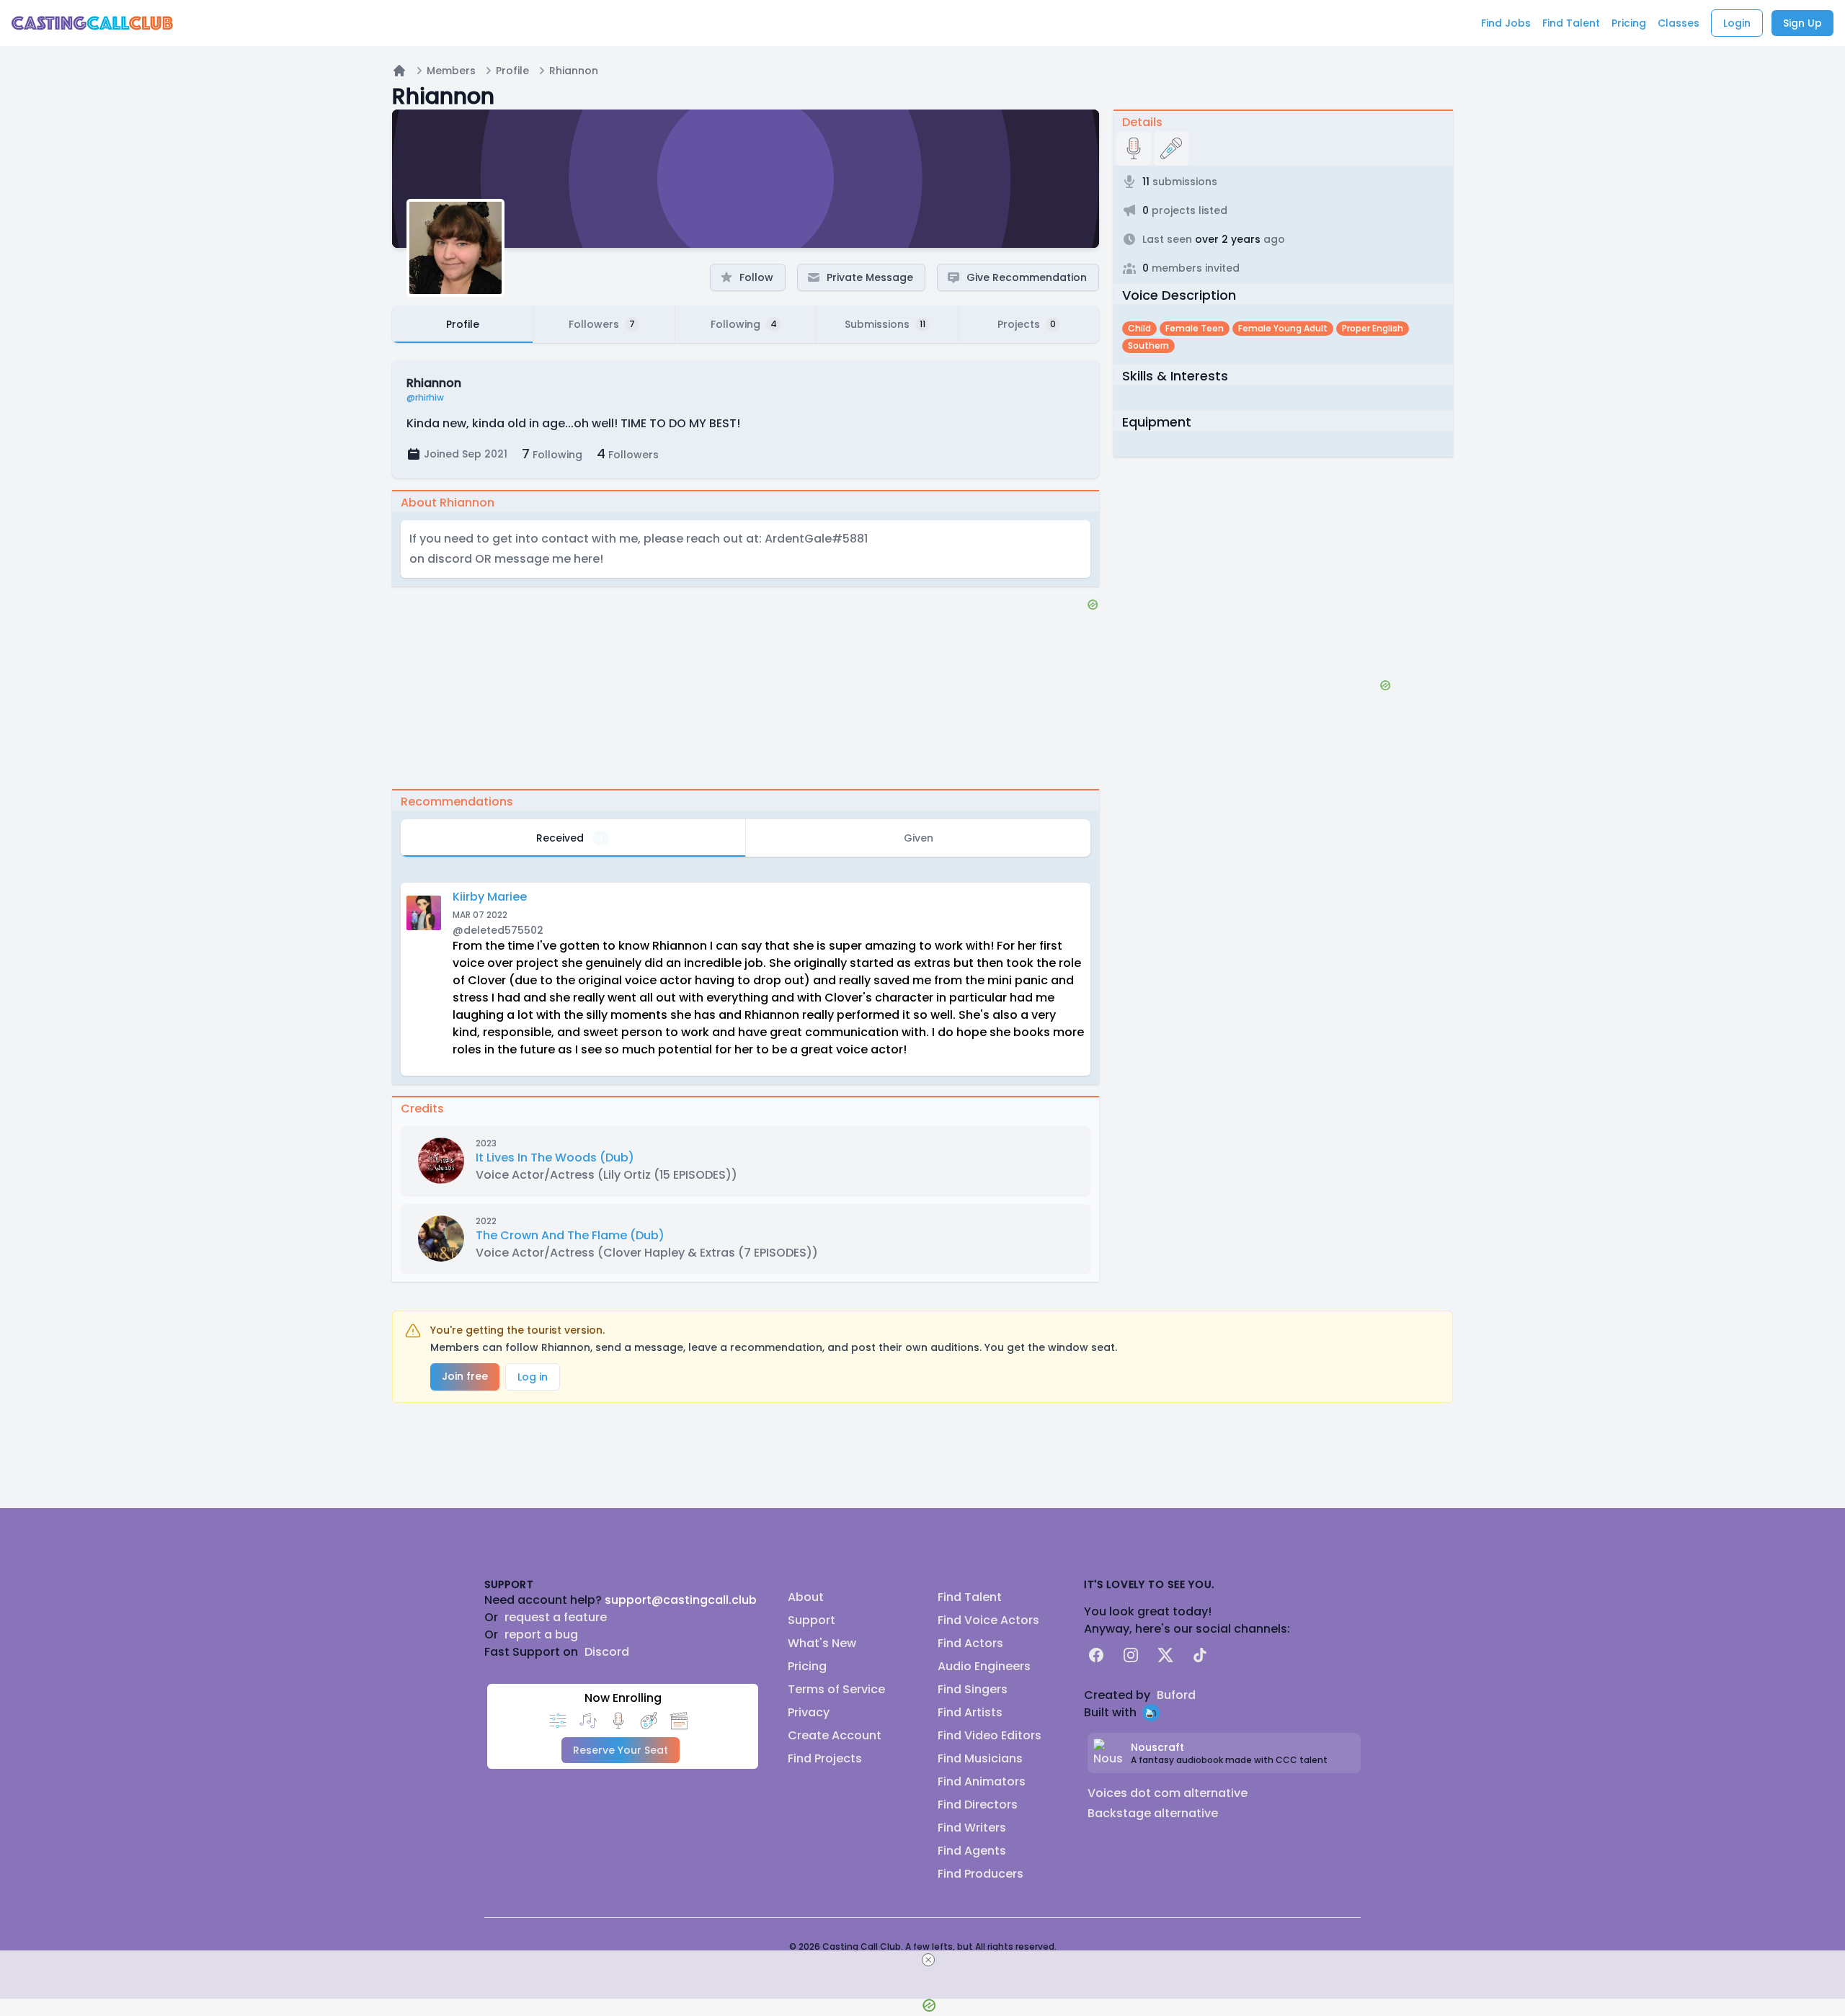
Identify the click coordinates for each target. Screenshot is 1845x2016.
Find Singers (973, 1689)
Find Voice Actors (988, 1620)
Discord (607, 1652)
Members (451, 71)
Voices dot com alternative (1168, 1793)
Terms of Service (836, 1689)
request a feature (556, 1617)
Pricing (807, 1666)
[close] (928, 1960)
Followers (628, 454)
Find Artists (970, 1712)
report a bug (541, 1634)
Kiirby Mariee (490, 897)
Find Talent (970, 1597)
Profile (512, 71)
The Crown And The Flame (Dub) (570, 1235)
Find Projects (825, 1758)
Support (812, 1620)
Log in (533, 1377)
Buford (1176, 1695)
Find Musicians (980, 1758)
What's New (822, 1643)
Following (552, 454)
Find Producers (981, 1874)
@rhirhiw (425, 398)
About (806, 1597)
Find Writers (972, 1828)
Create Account (835, 1735)
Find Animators (982, 1781)
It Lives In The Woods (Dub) (555, 1158)
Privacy (809, 1712)
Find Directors (978, 1805)
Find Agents (972, 1851)
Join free (465, 1376)
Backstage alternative (1153, 1813)
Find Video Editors (990, 1735)
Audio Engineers (984, 1666)
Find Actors (970, 1643)
